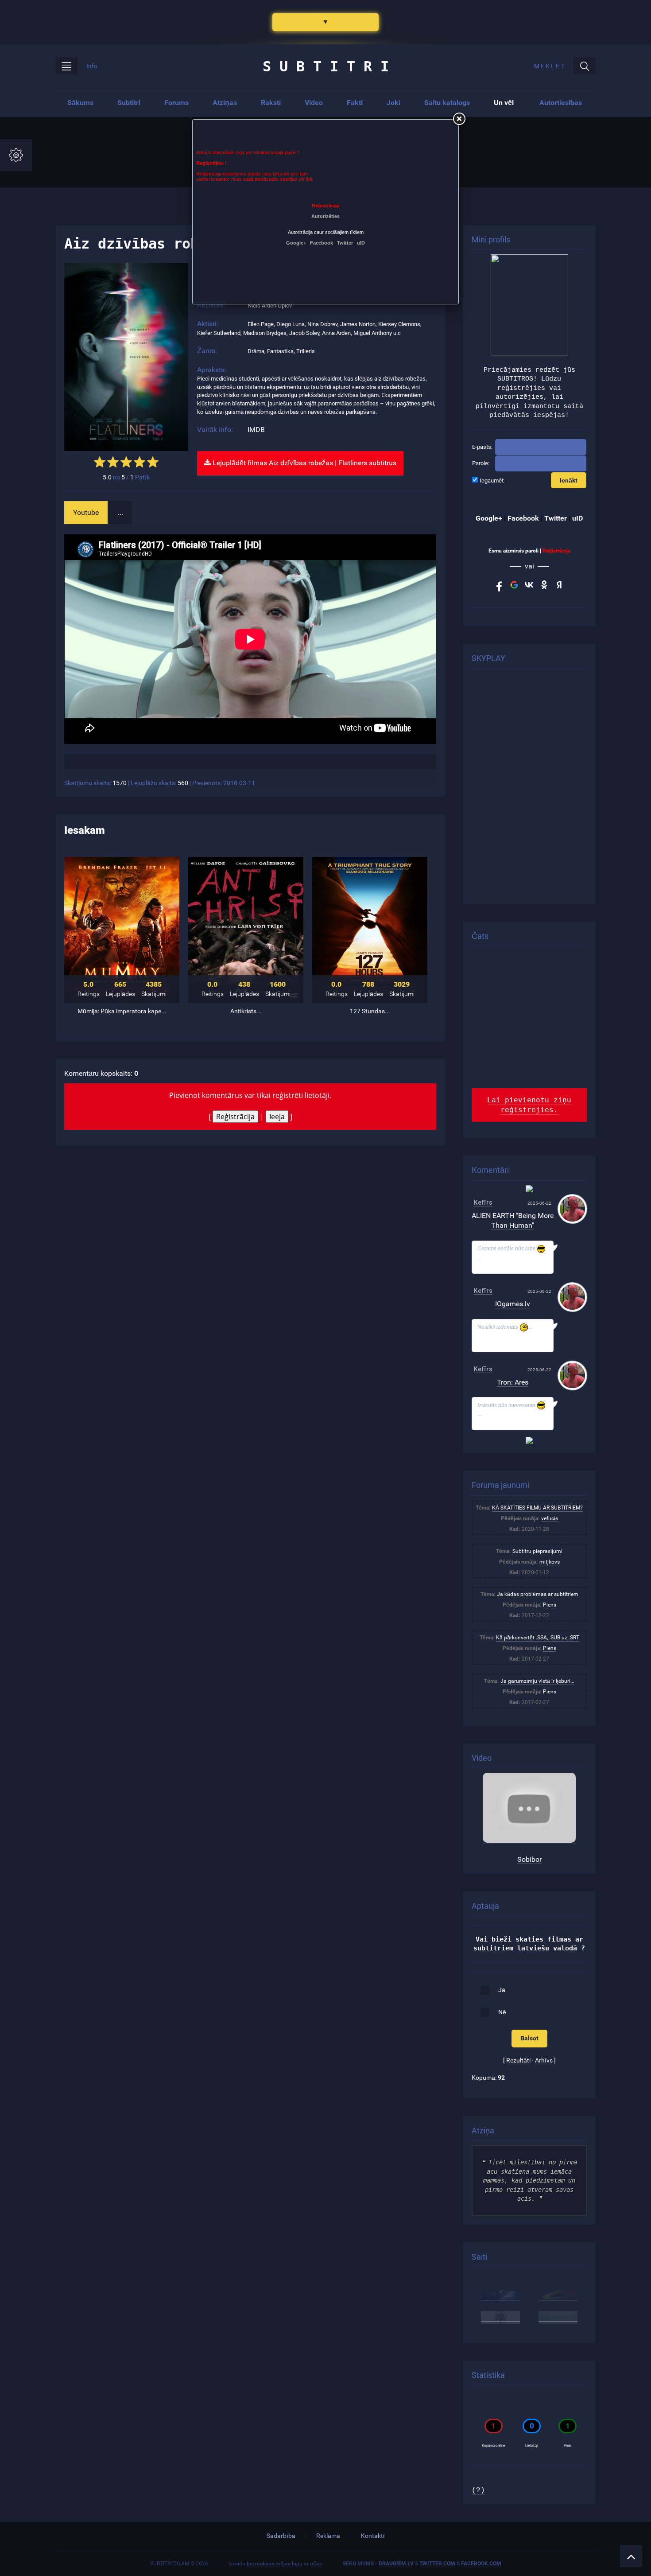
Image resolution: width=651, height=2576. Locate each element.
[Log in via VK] (529, 585)
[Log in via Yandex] (559, 585)
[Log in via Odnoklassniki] (544, 585)
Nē (502, 2012)
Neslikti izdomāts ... (505, 1327)
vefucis (550, 1518)
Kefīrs (483, 1202)
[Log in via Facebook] (499, 585)
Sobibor (529, 1859)
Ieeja (277, 1117)
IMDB (256, 430)
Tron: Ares (513, 1382)
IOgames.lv (513, 1304)
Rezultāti (518, 2060)
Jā (502, 1990)
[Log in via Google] (514, 585)
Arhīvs (544, 2060)
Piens (550, 1605)
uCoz (316, 2564)
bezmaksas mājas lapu (275, 2564)
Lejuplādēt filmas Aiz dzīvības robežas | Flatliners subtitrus (304, 463)
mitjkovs (550, 1562)
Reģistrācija (235, 1117)
